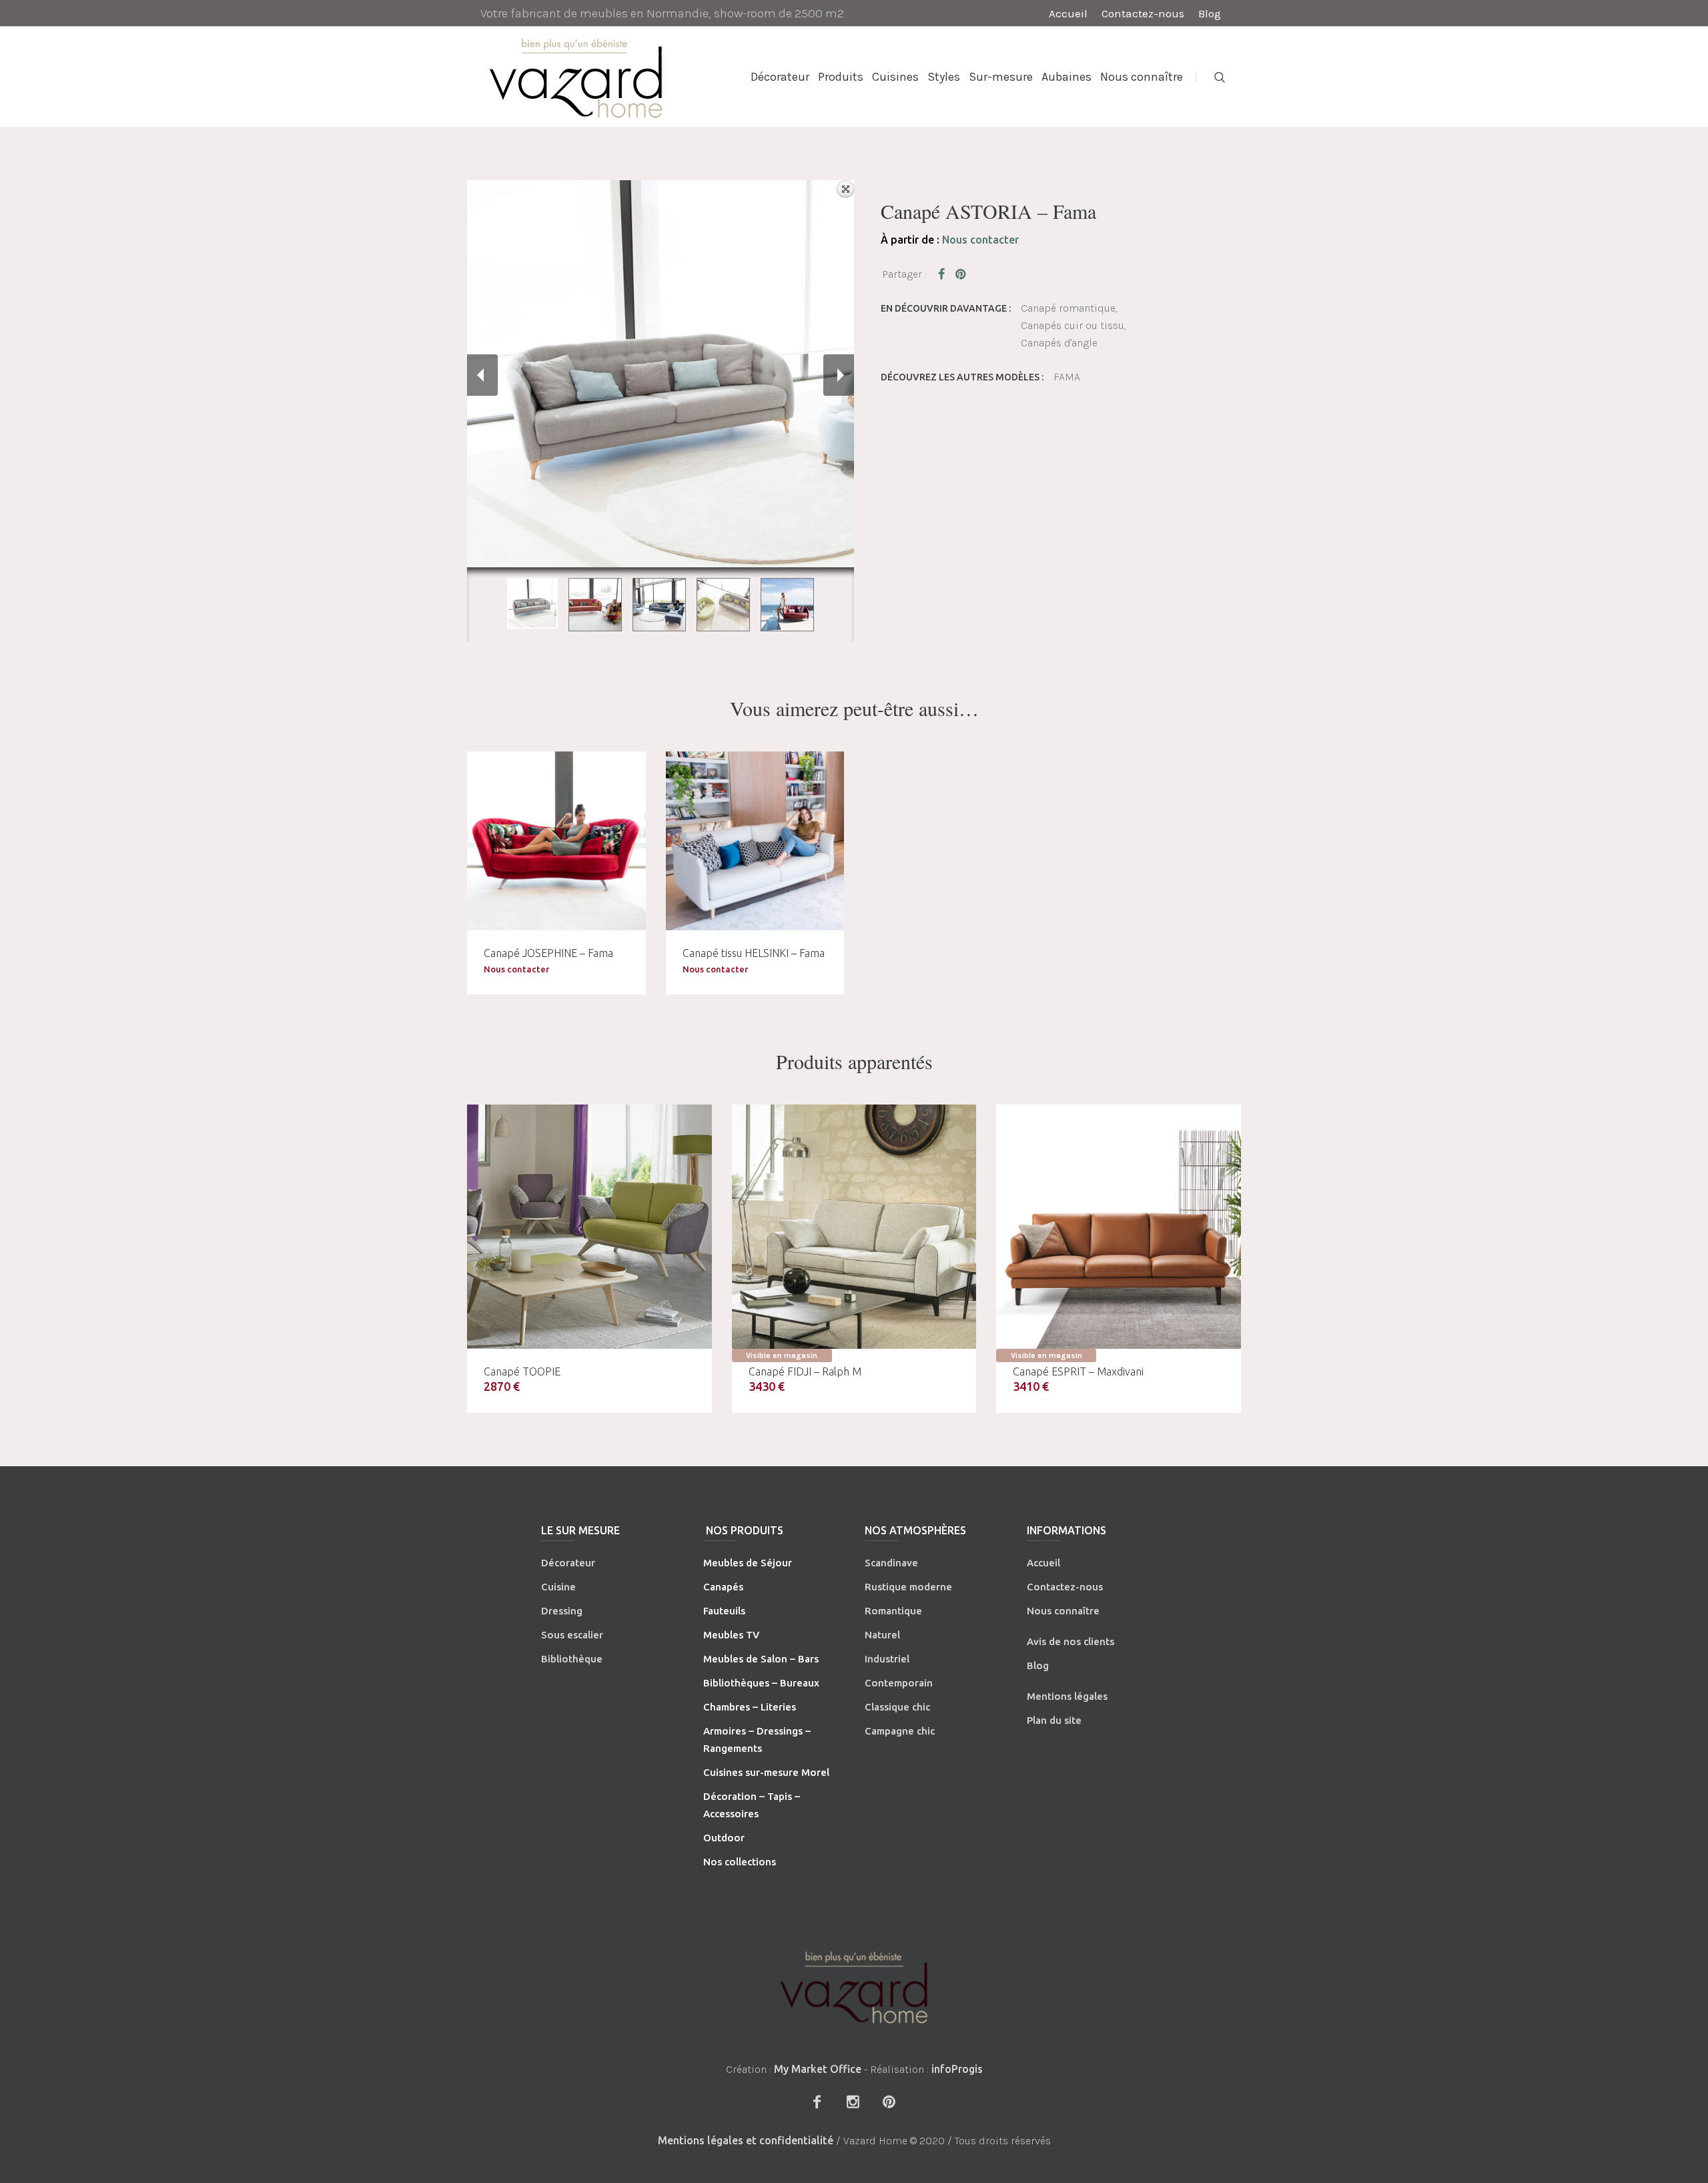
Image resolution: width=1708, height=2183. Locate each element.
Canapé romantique (1068, 308)
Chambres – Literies (750, 1707)
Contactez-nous (1065, 1587)
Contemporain (899, 1683)
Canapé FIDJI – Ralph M (805, 1371)
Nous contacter (980, 240)
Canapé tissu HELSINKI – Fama (754, 953)
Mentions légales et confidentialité (746, 2140)
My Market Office (818, 2069)
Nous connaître (1063, 1611)
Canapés (723, 1587)
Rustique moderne (908, 1587)
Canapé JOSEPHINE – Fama (548, 953)
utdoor (728, 1838)
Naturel (882, 1635)
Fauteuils (724, 1611)
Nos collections (740, 1862)
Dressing (562, 1611)
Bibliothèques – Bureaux (761, 1683)
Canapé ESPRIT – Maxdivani (1078, 1371)
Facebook (944, 274)
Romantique (893, 1611)
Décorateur (568, 1563)
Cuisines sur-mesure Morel (766, 1772)
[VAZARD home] (854, 1987)
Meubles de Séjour (748, 1563)
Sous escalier (572, 1635)
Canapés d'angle (1059, 343)
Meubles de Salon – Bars (761, 1659)
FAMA (1067, 377)
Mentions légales (1067, 1696)
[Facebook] (817, 2102)
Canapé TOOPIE (522, 1371)
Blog (1038, 1665)
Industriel (887, 1659)
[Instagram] (853, 2102)
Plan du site (1054, 1720)
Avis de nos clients (1071, 1641)
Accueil (1043, 1563)
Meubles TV (731, 1635)
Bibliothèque (572, 1659)
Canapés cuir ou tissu (1073, 325)
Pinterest (961, 274)
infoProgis (957, 2069)
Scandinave (891, 1563)
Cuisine (558, 1587)
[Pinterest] (889, 2102)
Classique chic (897, 1707)
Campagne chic (900, 1731)
